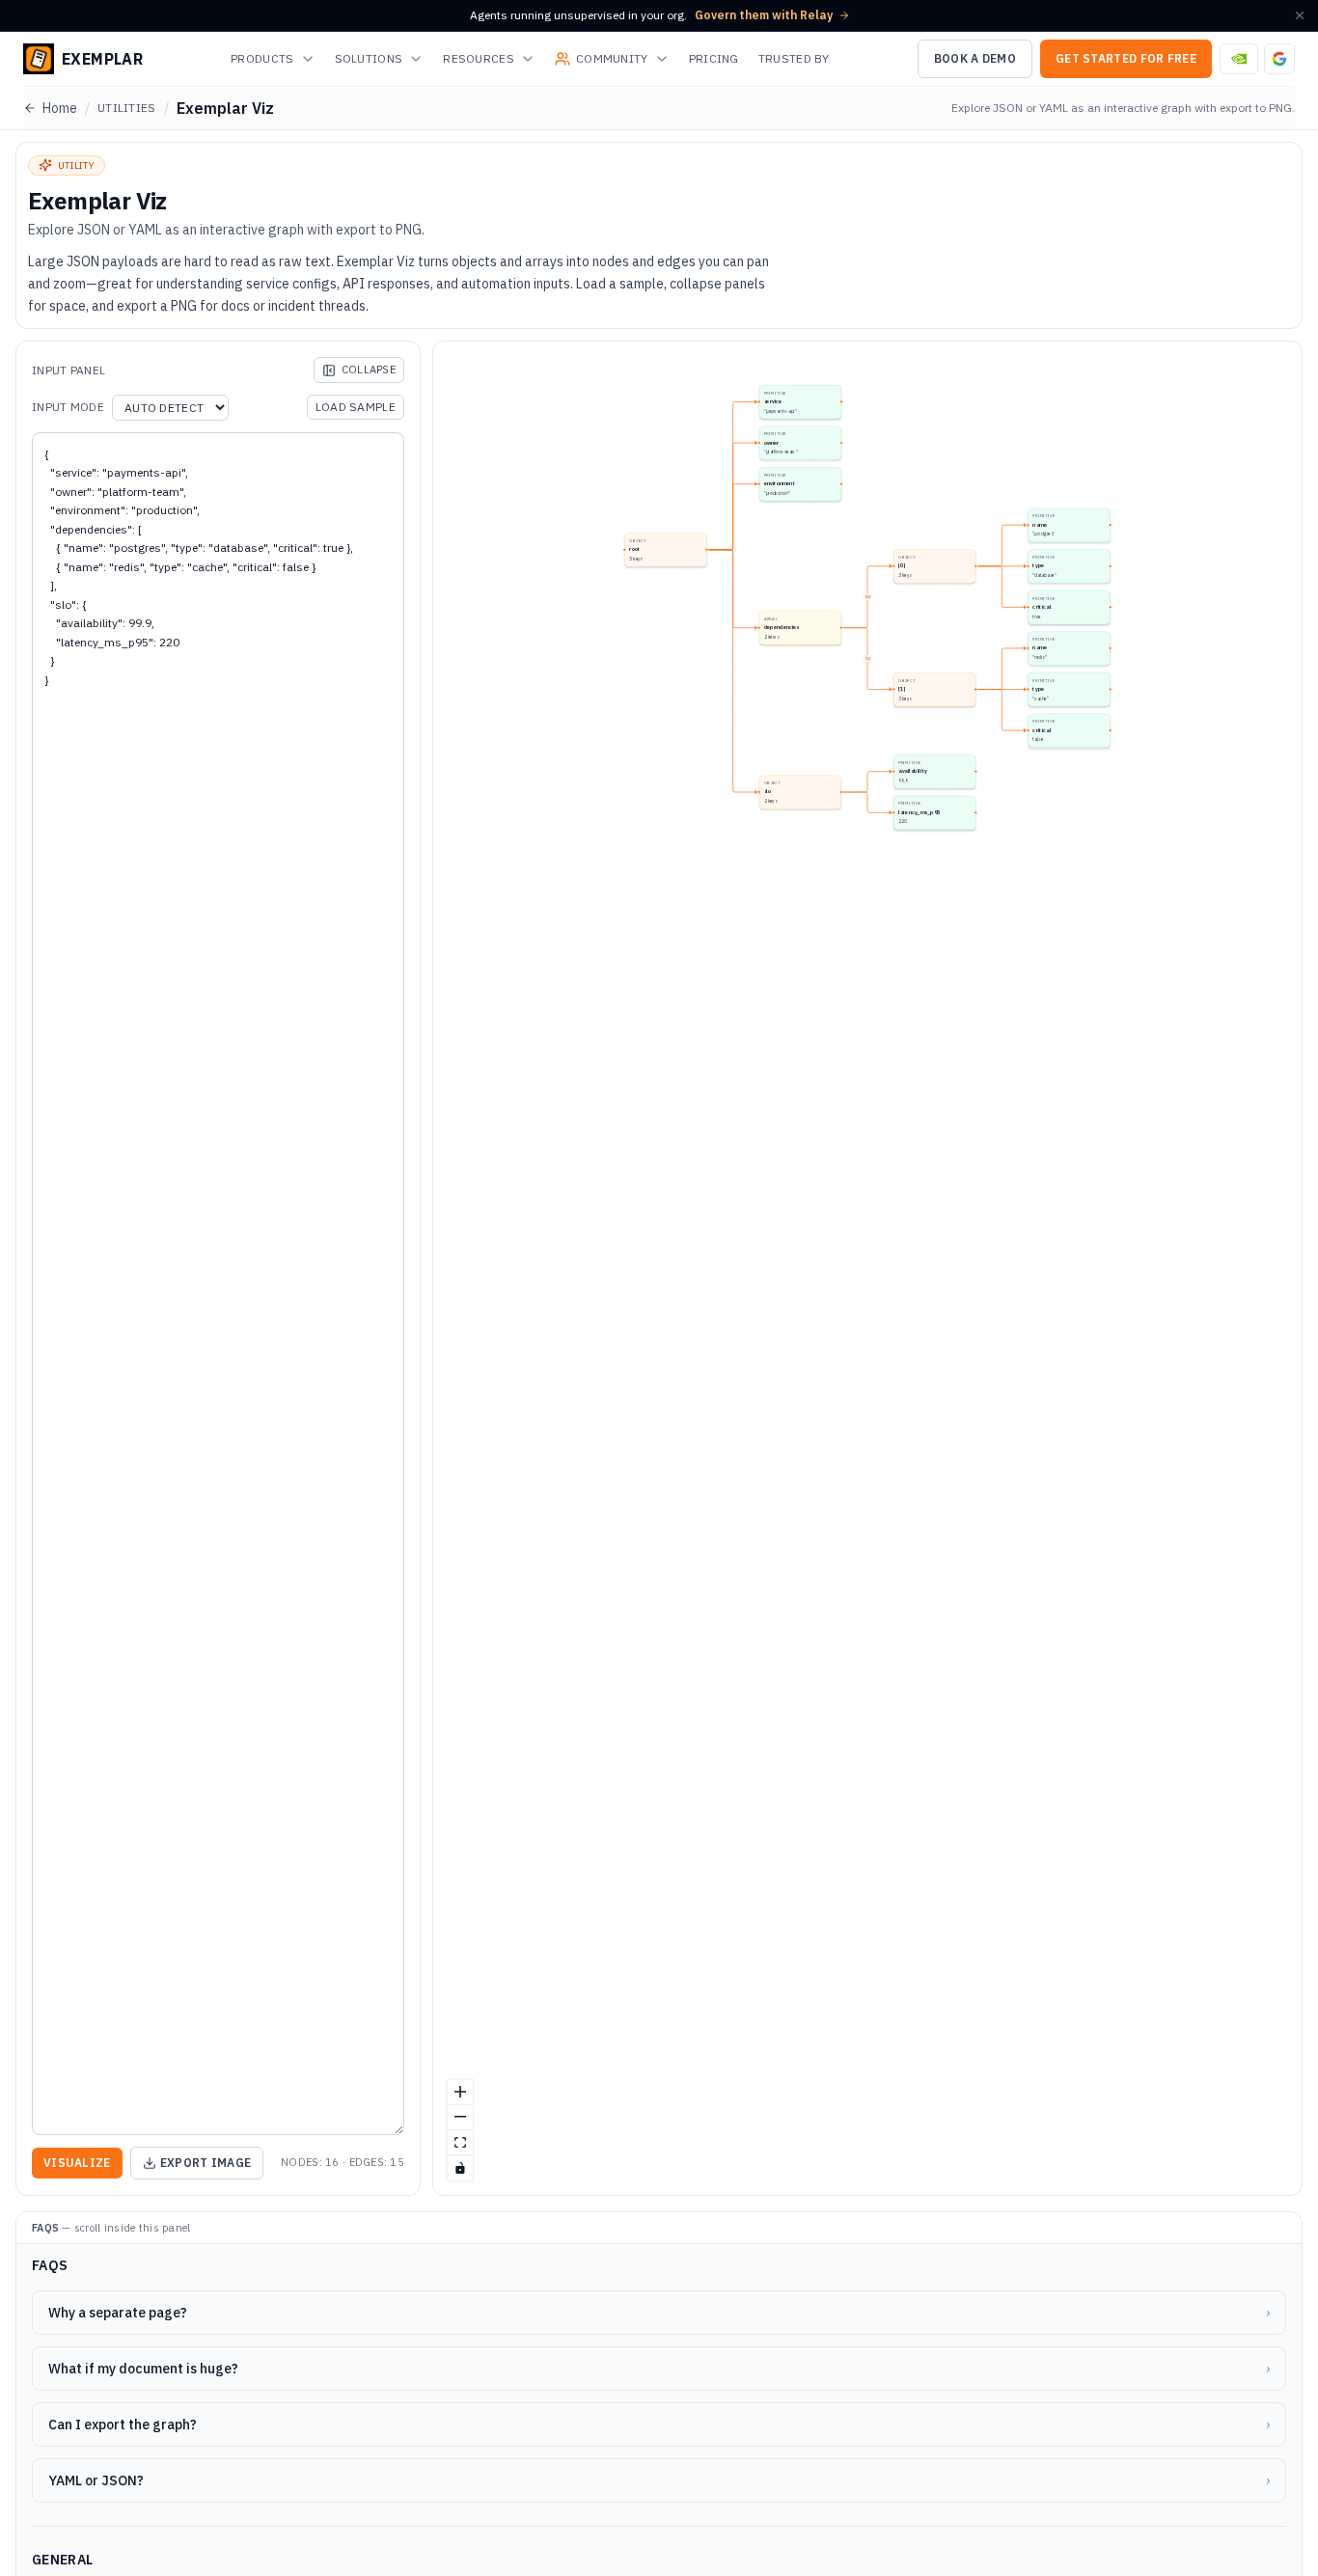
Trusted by (794, 58)
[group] (800, 402)
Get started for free (1126, 58)
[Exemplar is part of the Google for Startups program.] (1279, 59)
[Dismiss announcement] (1300, 15)
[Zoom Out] (460, 2118)
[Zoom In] (460, 2093)
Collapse (369, 370)
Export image (206, 2163)
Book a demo (975, 58)
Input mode (68, 407)
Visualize (77, 2163)
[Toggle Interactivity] (460, 2168)
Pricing (714, 58)
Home (60, 108)
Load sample (356, 407)
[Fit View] (460, 2143)
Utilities (127, 108)
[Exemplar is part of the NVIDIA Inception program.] (1239, 59)
